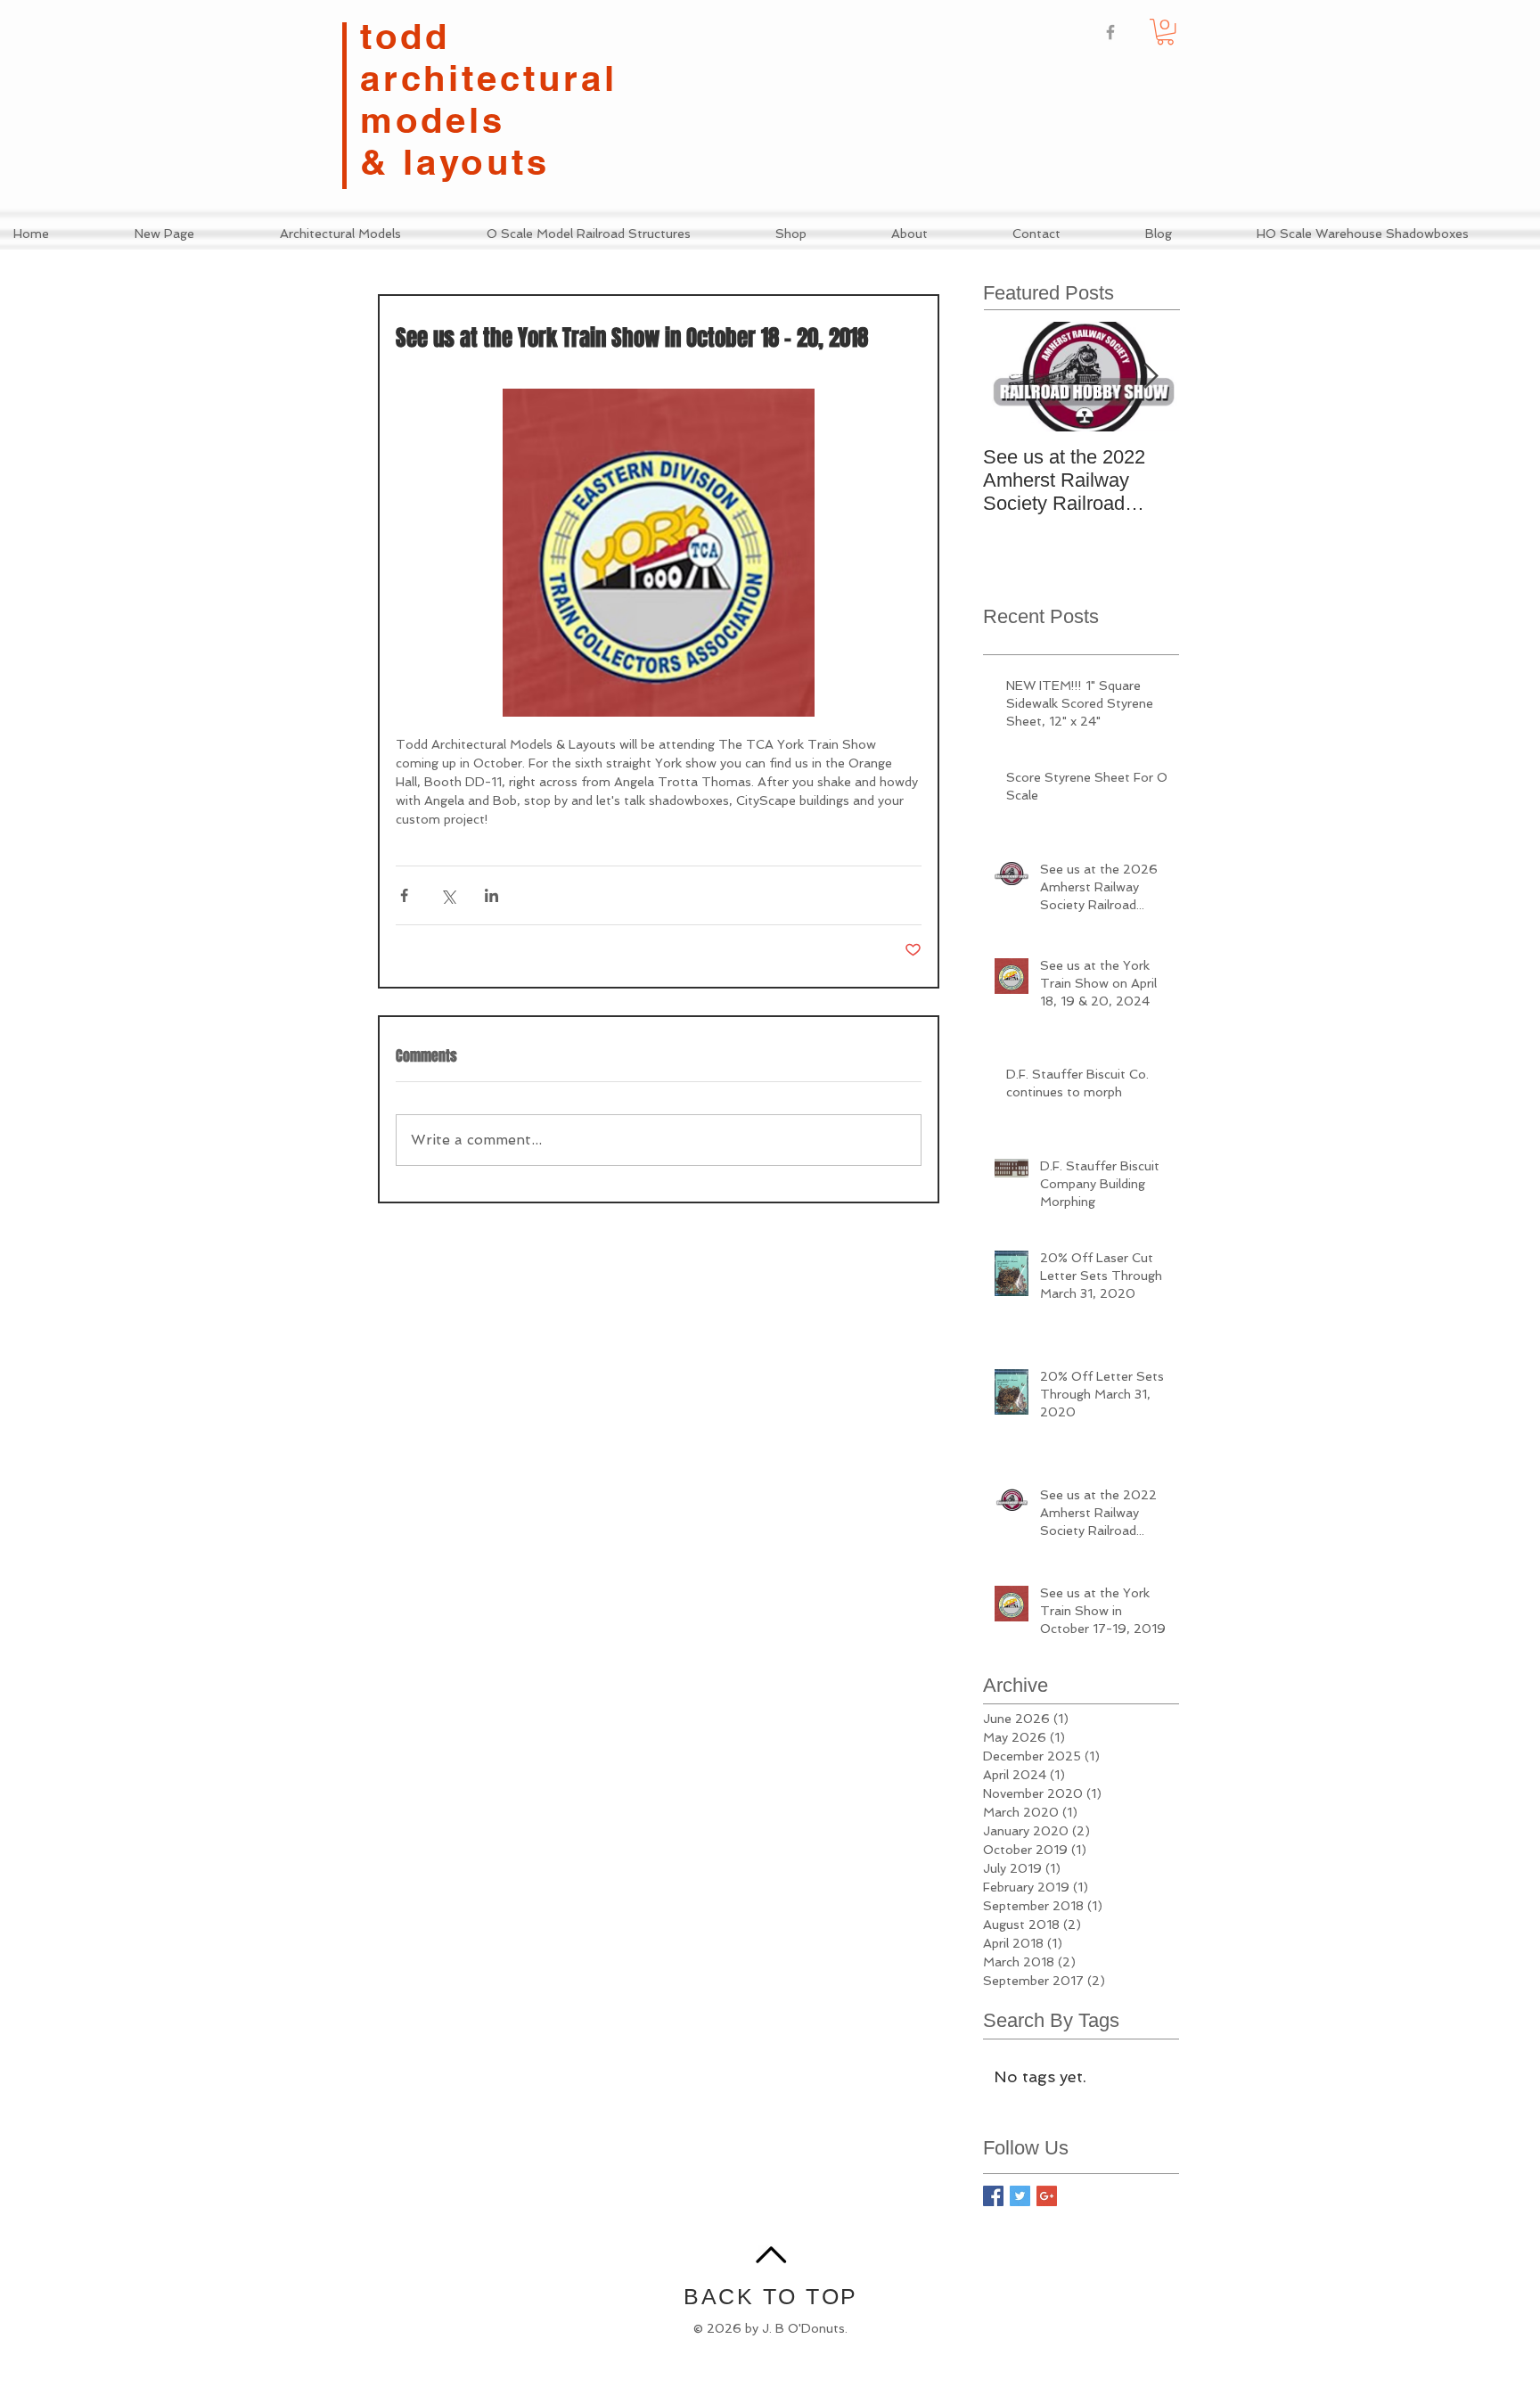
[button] (1165, 32)
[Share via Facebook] (404, 895)
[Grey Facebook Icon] (1110, 32)
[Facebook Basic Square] (993, 2196)
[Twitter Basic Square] (1020, 2196)
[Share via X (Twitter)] (448, 895)
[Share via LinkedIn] (491, 895)
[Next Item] (1151, 377)
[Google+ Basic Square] (1047, 2196)
